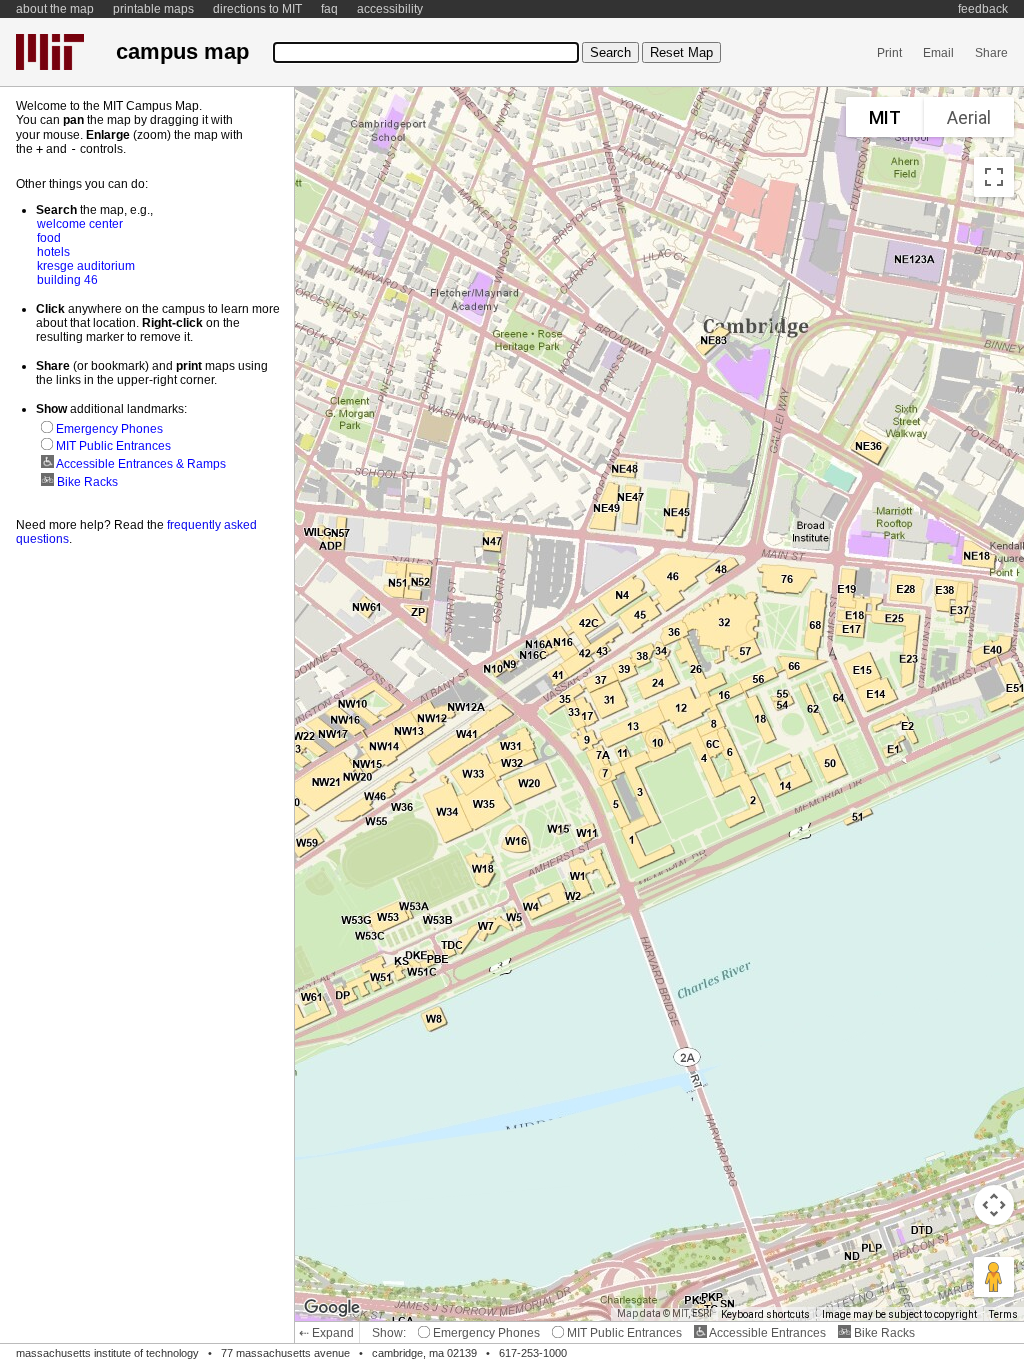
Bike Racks (883, 1333)
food (49, 238)
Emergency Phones (485, 1333)
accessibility (390, 9)
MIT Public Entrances (623, 1333)
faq (329, 9)
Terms (1003, 1314)
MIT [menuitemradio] (885, 117)
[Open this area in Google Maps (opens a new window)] (332, 1308)
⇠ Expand (326, 1333)
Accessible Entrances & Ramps (140, 464)
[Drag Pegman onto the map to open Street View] (994, 1277)
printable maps (153, 9)
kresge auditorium (86, 266)
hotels (53, 252)
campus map (182, 51)
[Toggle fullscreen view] (994, 177)
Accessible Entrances (766, 1333)
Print (889, 53)
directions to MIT (257, 9)
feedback (983, 9)
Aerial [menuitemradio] (969, 117)
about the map (55, 9)
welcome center (80, 224)
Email (938, 53)
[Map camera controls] (994, 1205)
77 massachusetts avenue (285, 1353)
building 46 (67, 280)
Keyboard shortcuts (765, 1314)
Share (991, 53)
